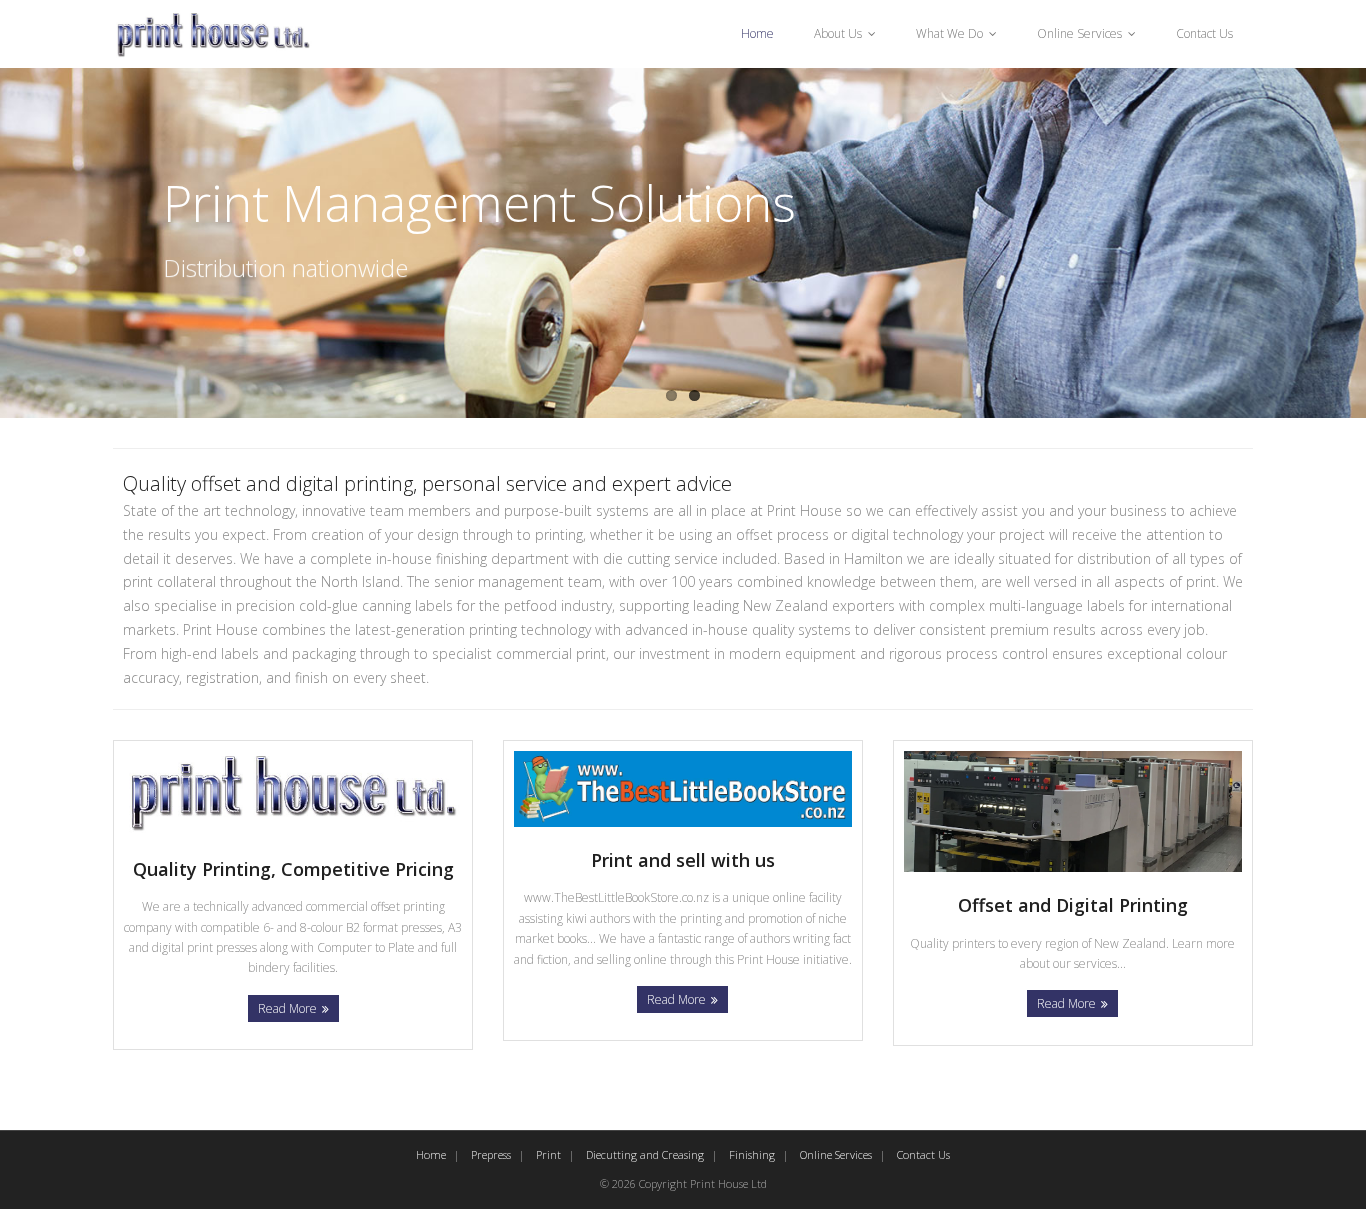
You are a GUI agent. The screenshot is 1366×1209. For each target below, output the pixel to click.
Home (757, 33)
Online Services (1079, 33)
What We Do (949, 33)
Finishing (752, 1154)
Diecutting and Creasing (645, 1154)
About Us (838, 33)
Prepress (491, 1154)
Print (548, 1154)
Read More (287, 1008)
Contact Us (1204, 33)
